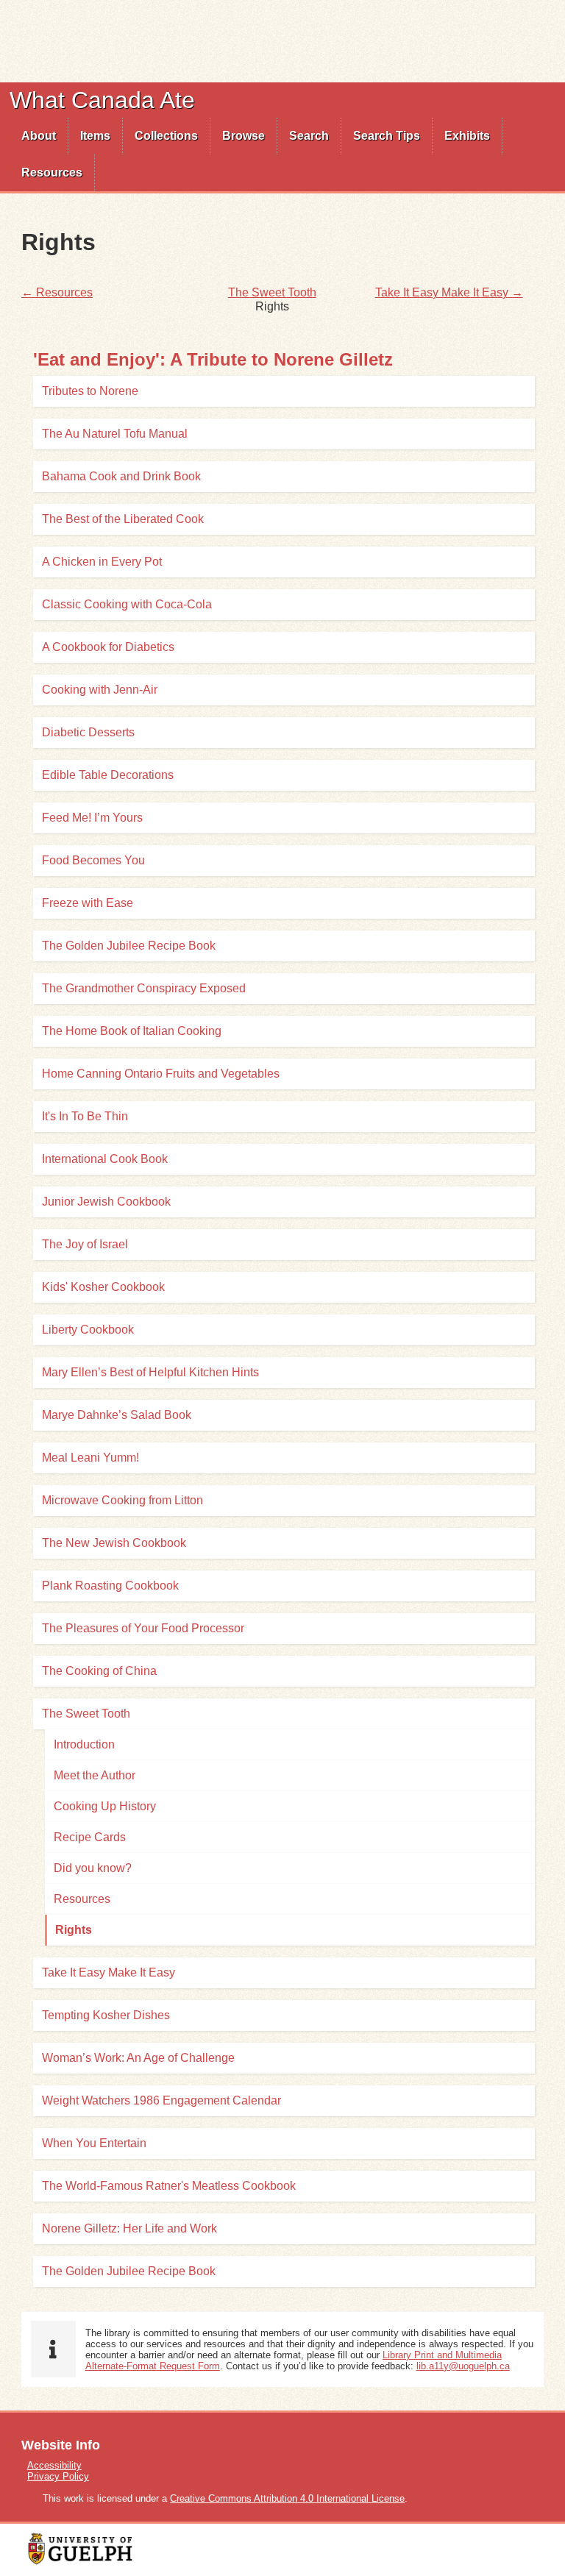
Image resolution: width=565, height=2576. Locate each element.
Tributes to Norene (90, 391)
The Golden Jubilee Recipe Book (129, 946)
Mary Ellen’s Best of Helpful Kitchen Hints (150, 1372)
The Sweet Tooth (272, 292)
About (39, 136)
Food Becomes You (93, 860)
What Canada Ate (102, 100)
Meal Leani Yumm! (90, 1458)
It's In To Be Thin (85, 1116)
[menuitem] (39, 136)
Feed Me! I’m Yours (92, 818)
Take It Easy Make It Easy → (449, 292)
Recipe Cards (90, 1837)
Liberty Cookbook (88, 1330)
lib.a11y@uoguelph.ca (463, 2366)
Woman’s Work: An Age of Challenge (138, 2058)
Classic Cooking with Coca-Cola (127, 604)
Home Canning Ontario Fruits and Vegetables (161, 1074)
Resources (52, 172)
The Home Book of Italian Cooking (132, 1031)
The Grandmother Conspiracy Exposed (144, 988)
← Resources (57, 292)
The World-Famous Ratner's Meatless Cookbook (169, 2186)
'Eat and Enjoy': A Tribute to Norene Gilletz (213, 359)
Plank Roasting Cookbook (110, 1586)
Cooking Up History (105, 1806)
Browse (244, 136)
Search (309, 136)
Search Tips (387, 136)
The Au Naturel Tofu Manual (115, 434)
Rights (74, 1930)
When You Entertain (94, 2143)
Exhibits (467, 136)
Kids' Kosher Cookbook (103, 1287)
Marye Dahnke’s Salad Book (117, 1415)
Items (95, 136)
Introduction (84, 1744)
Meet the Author (95, 1775)
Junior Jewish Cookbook (106, 1202)
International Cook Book (105, 1159)
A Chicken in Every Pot (102, 562)
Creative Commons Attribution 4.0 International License (287, 2498)
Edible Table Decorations (108, 775)
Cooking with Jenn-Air (100, 690)
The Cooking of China (99, 1671)
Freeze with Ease (88, 903)
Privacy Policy (58, 2476)
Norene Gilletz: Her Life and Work (129, 2228)
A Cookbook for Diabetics (108, 647)
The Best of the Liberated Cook (123, 519)
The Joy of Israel (85, 1244)
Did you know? (93, 1868)
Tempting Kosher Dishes (106, 2015)
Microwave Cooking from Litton (122, 1500)
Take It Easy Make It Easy (109, 1972)
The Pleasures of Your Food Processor (143, 1628)
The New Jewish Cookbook (114, 1543)
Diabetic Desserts (88, 732)
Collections (166, 136)
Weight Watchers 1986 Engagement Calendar (161, 2100)
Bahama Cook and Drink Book (121, 476)
